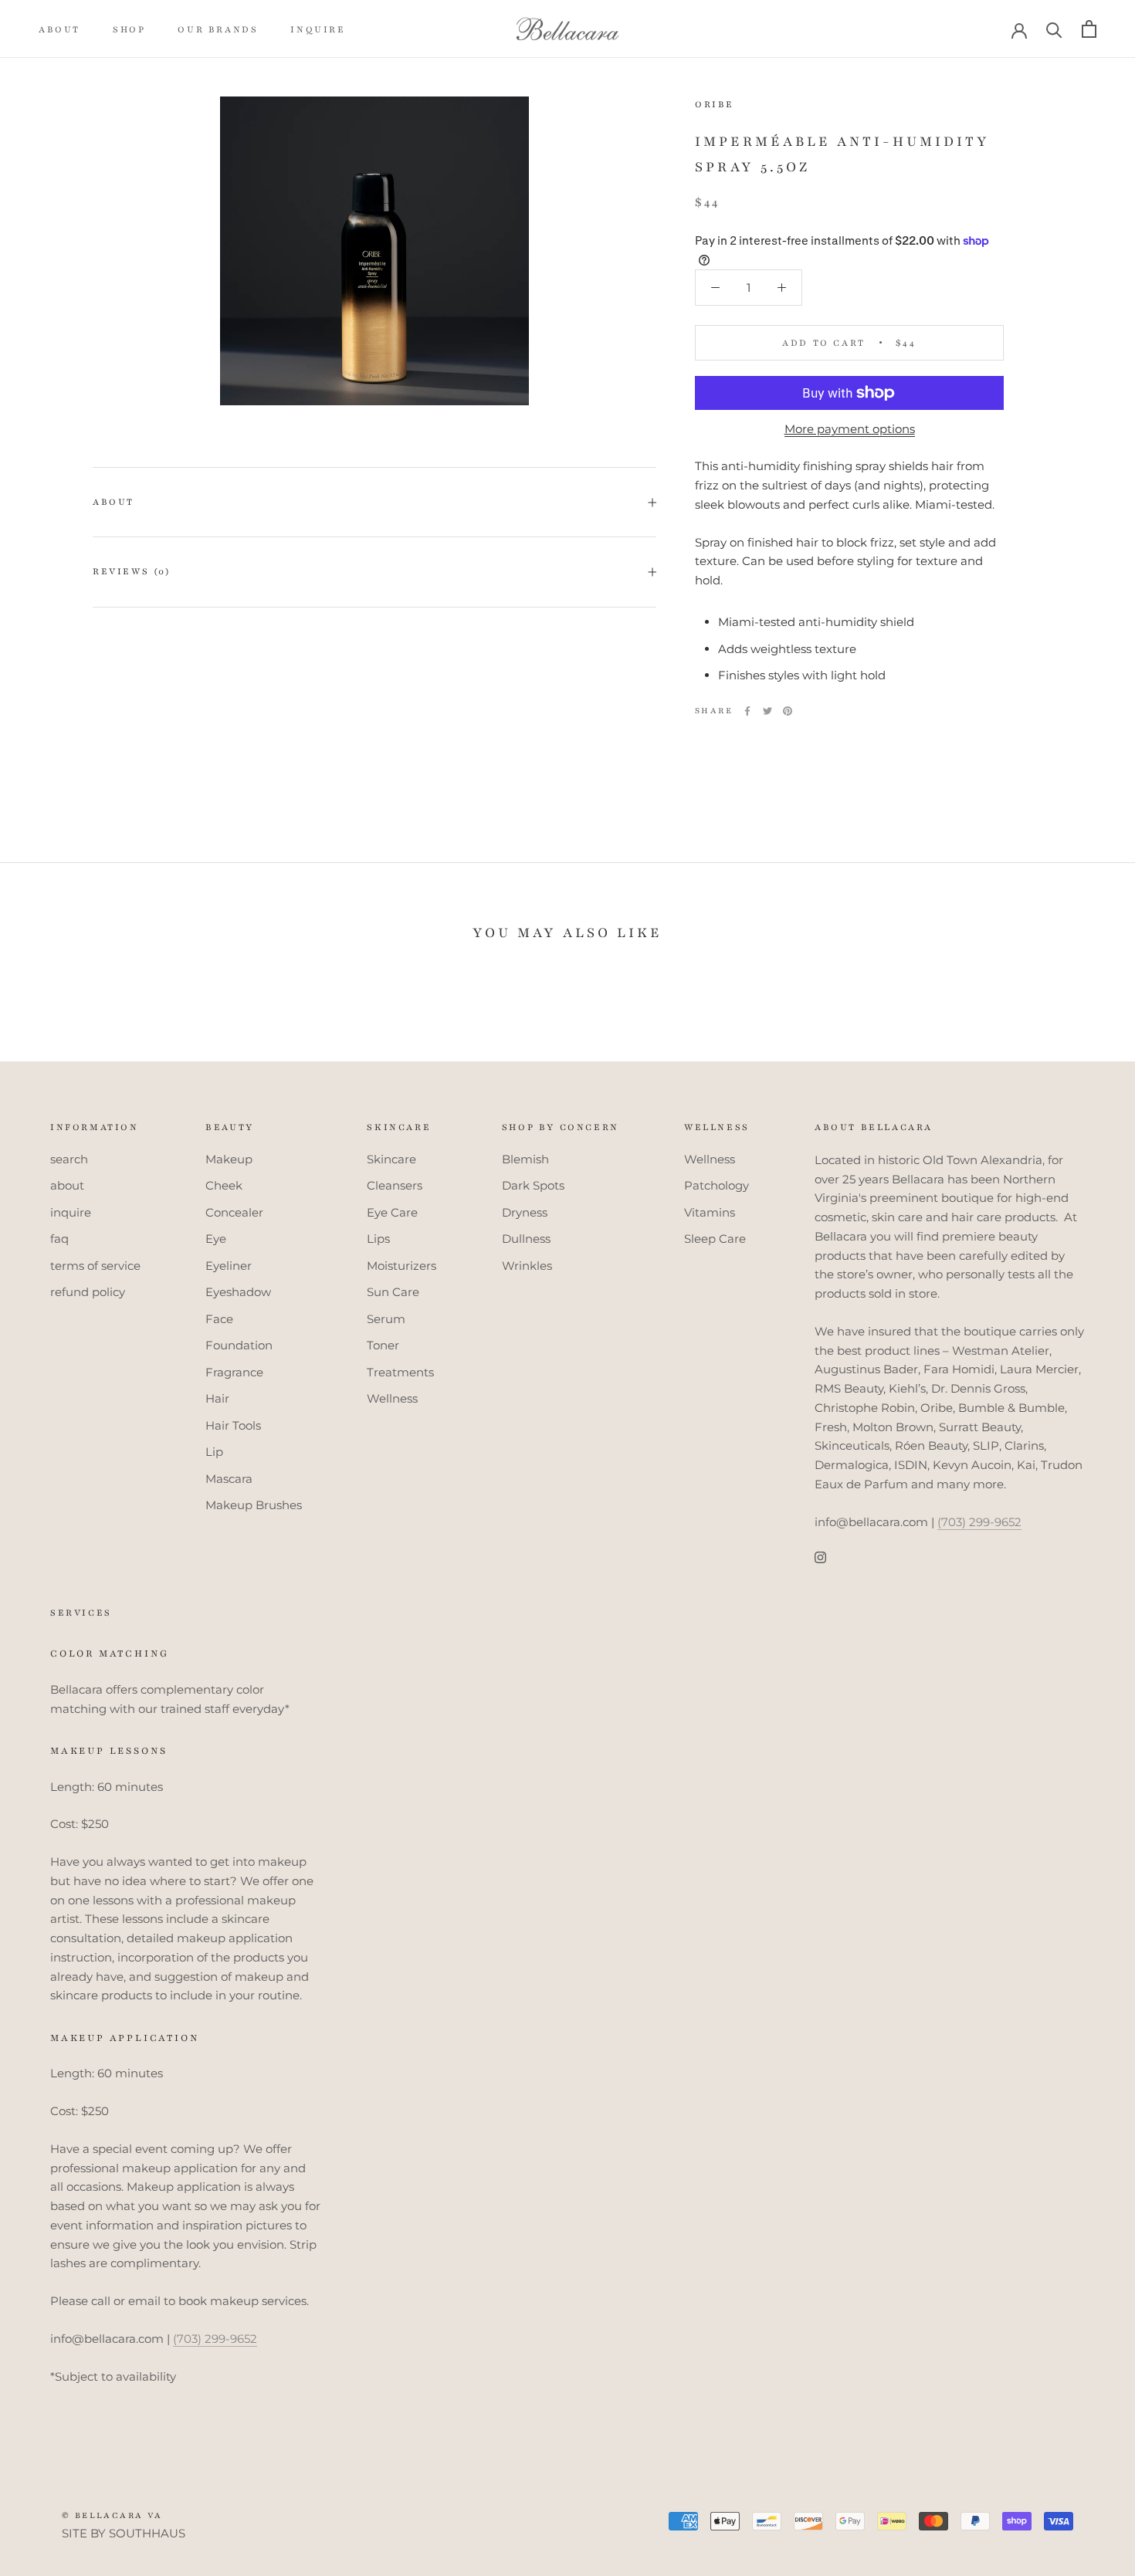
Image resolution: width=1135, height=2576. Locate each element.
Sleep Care (715, 1239)
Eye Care (392, 1212)
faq (59, 1239)
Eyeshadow (238, 1292)
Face (219, 1319)
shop (129, 29)
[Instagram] (820, 1557)
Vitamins (710, 1212)
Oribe (715, 104)
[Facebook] (747, 711)
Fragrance (234, 1372)
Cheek (224, 1185)
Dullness (526, 1239)
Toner (383, 1345)
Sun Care (393, 1292)
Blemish (525, 1159)
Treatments (400, 1372)
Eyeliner (229, 1266)
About (113, 502)
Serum (386, 1319)
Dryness (525, 1212)
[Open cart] (1089, 29)
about (59, 29)
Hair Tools (233, 1425)
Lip (214, 1452)
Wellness (392, 1398)
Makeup (229, 1159)
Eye (216, 1239)
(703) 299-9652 (979, 1522)
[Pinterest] (788, 711)
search (69, 1159)
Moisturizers (401, 1266)
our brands (218, 29)
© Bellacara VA (112, 2515)
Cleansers (395, 1185)
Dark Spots (533, 1185)
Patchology (717, 1185)
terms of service (95, 1266)
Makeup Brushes (254, 1505)
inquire (318, 29)
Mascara (229, 1479)
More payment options (850, 429)
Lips (378, 1239)
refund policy (88, 1292)
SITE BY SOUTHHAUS (124, 2533)
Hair (217, 1398)
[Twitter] (767, 711)
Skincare (391, 1159)
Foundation (239, 1345)
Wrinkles (527, 1266)
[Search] (1054, 29)
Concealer (234, 1212)
